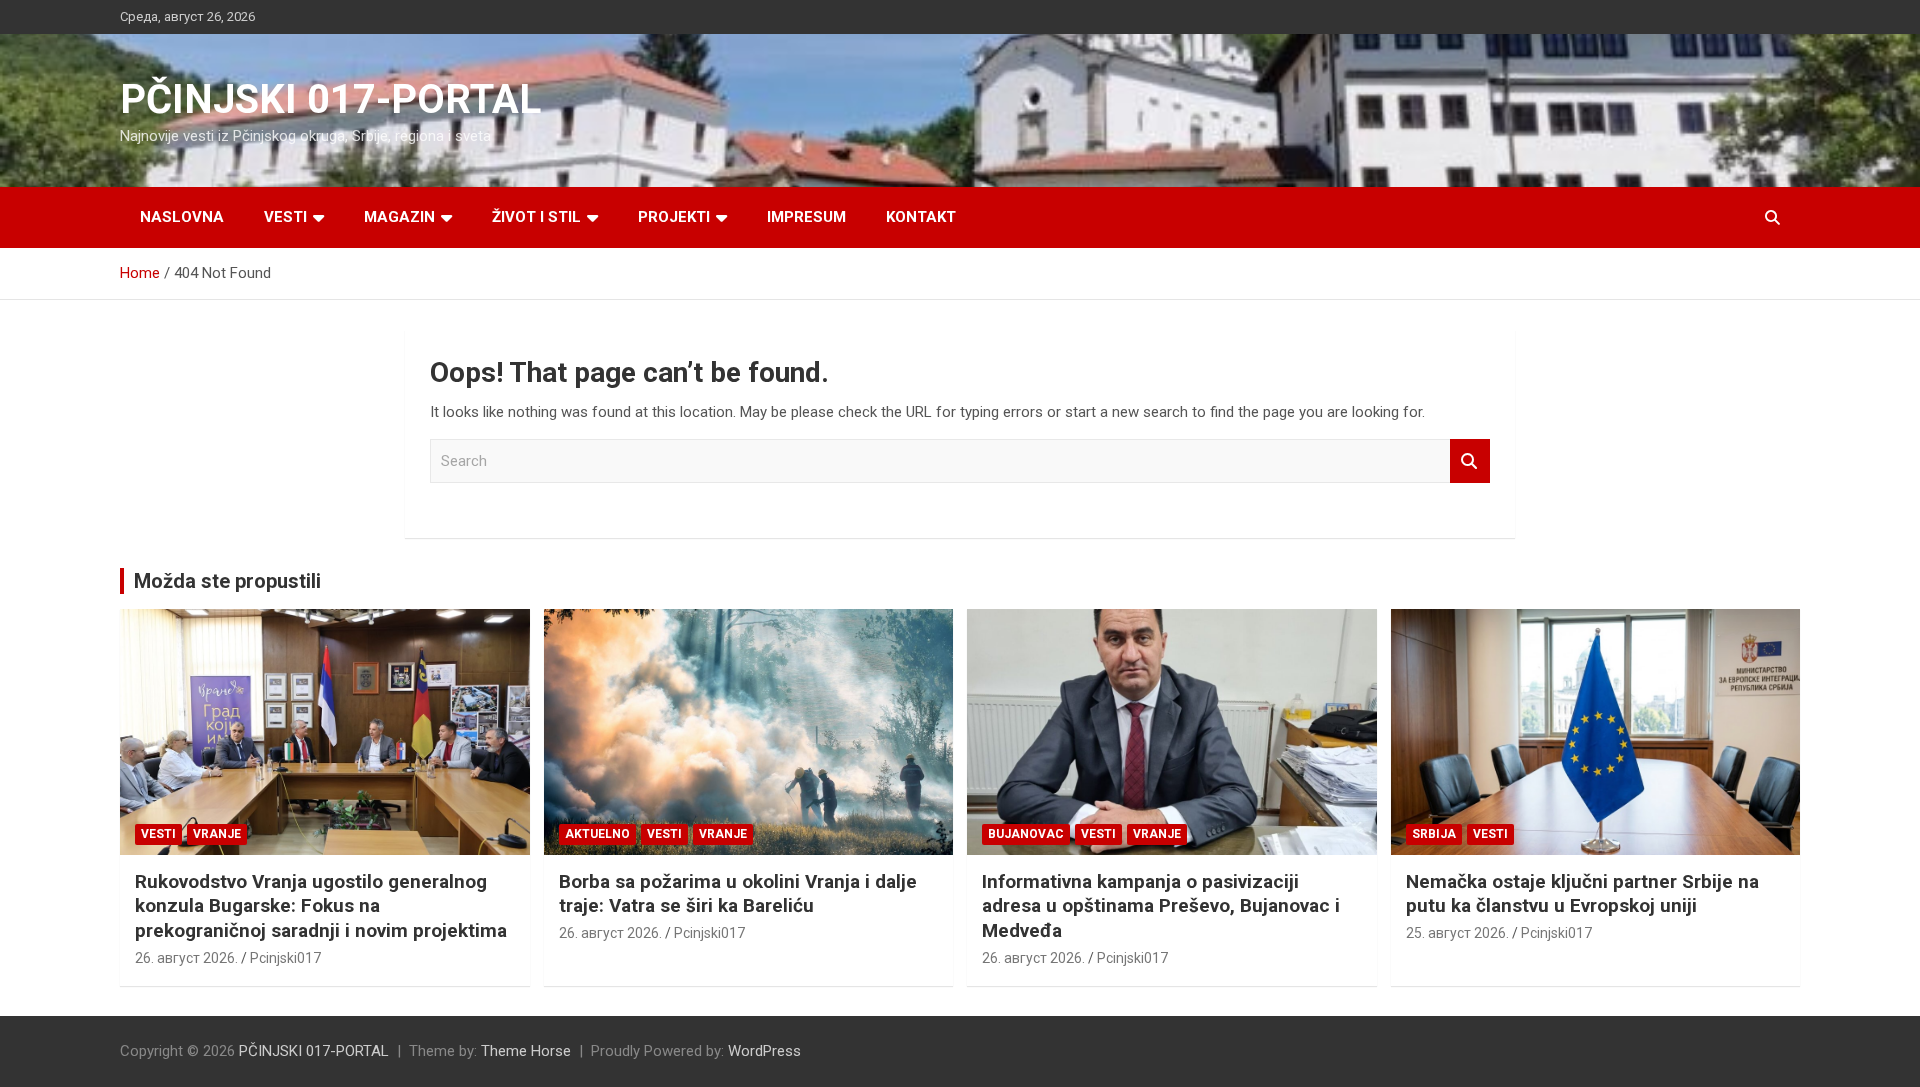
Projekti (674, 217)
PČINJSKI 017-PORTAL (330, 99)
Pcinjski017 (285, 958)
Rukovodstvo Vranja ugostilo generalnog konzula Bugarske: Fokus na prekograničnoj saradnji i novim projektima (321, 906)
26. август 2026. (186, 958)
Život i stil (536, 217)
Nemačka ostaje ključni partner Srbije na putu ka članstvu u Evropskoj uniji (1582, 894)
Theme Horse (526, 1051)
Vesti (285, 217)
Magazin (399, 217)
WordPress (764, 1051)
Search (1470, 461)
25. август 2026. (1457, 933)
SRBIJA (1434, 834)
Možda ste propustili (227, 581)
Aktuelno (597, 834)
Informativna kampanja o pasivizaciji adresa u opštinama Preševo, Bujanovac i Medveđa (1161, 906)
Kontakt (921, 217)
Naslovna (182, 217)
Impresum (806, 217)
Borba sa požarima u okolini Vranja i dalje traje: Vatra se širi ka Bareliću (738, 894)
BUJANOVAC (1026, 834)
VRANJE (217, 834)
